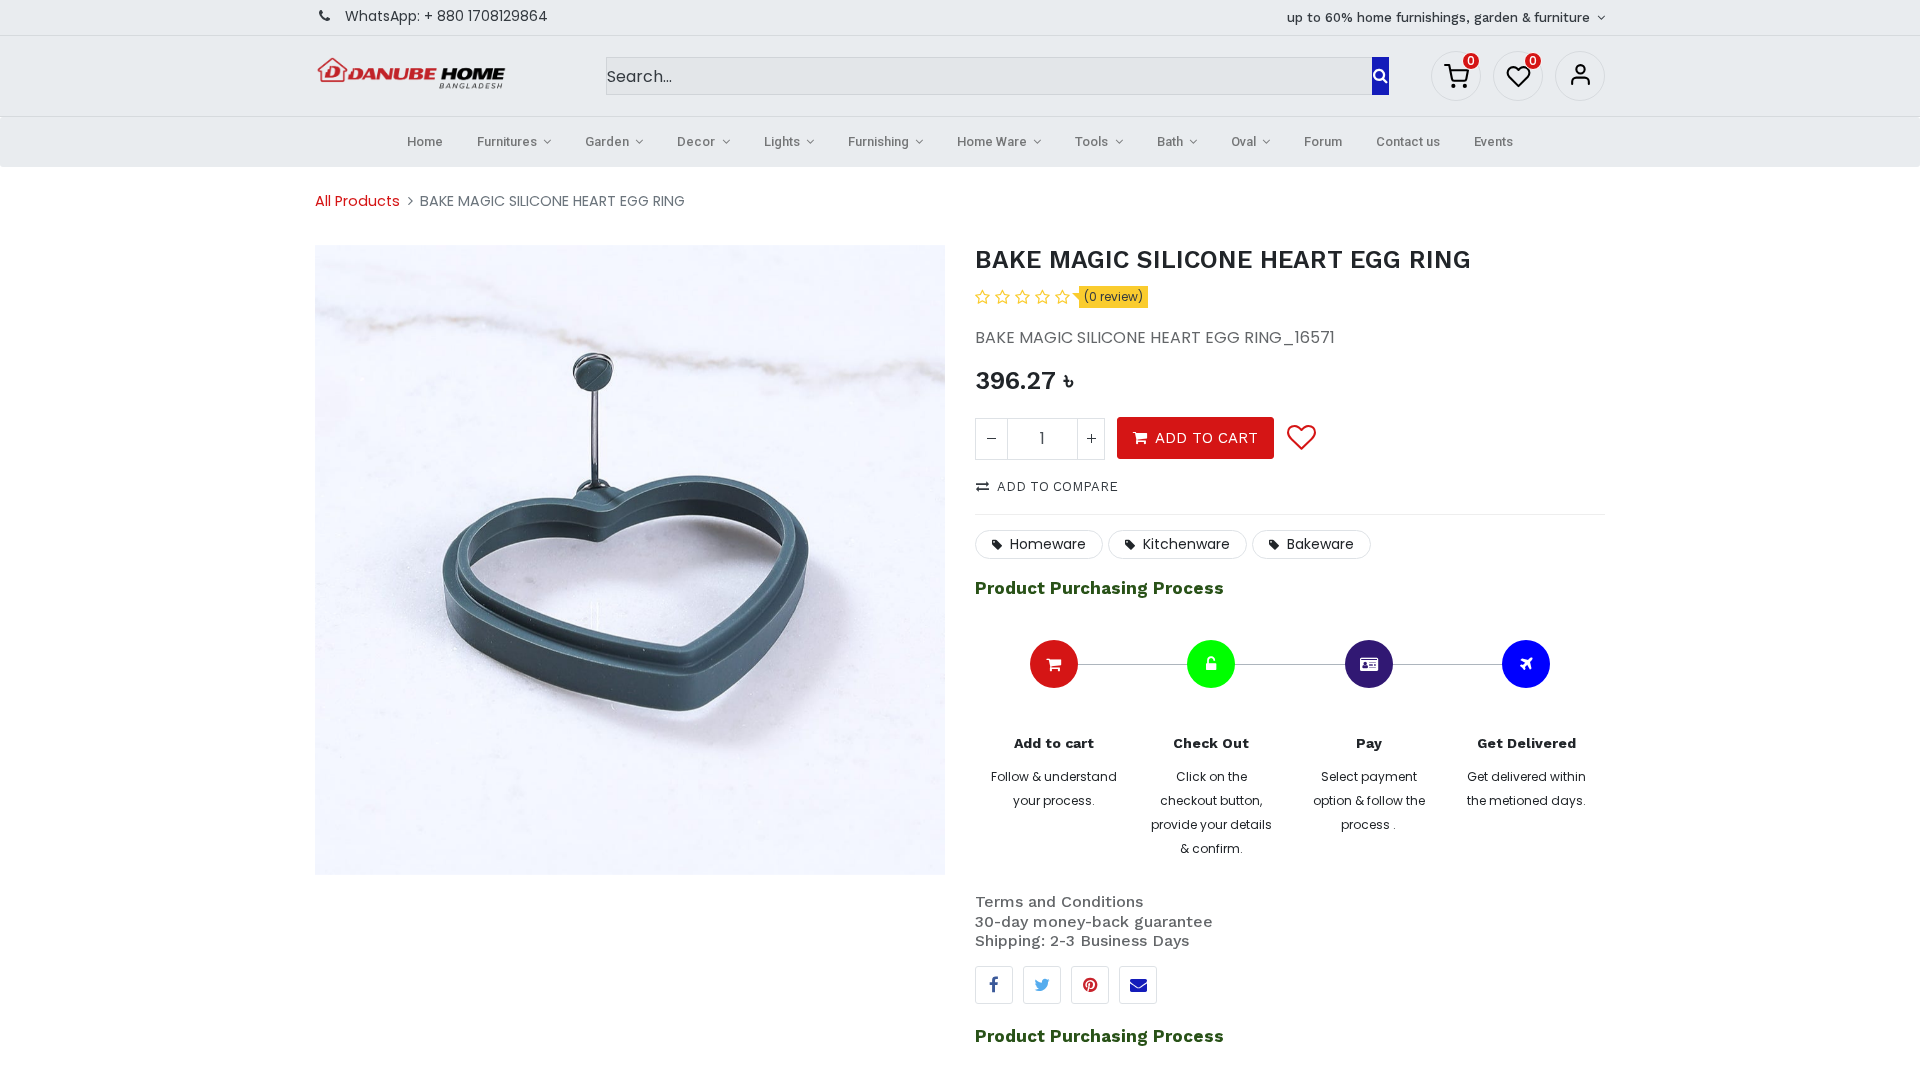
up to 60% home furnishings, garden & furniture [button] (1440, 17)
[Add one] (1091, 439)
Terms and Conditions (1059, 901)
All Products (357, 201)
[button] (1300, 438)
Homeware (1048, 544)
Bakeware (1320, 544)
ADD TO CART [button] (1206, 438)
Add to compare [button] (1057, 486)
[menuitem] (425, 142)
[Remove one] (991, 439)
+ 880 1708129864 (486, 16)
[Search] (1380, 76)
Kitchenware (1186, 544)
